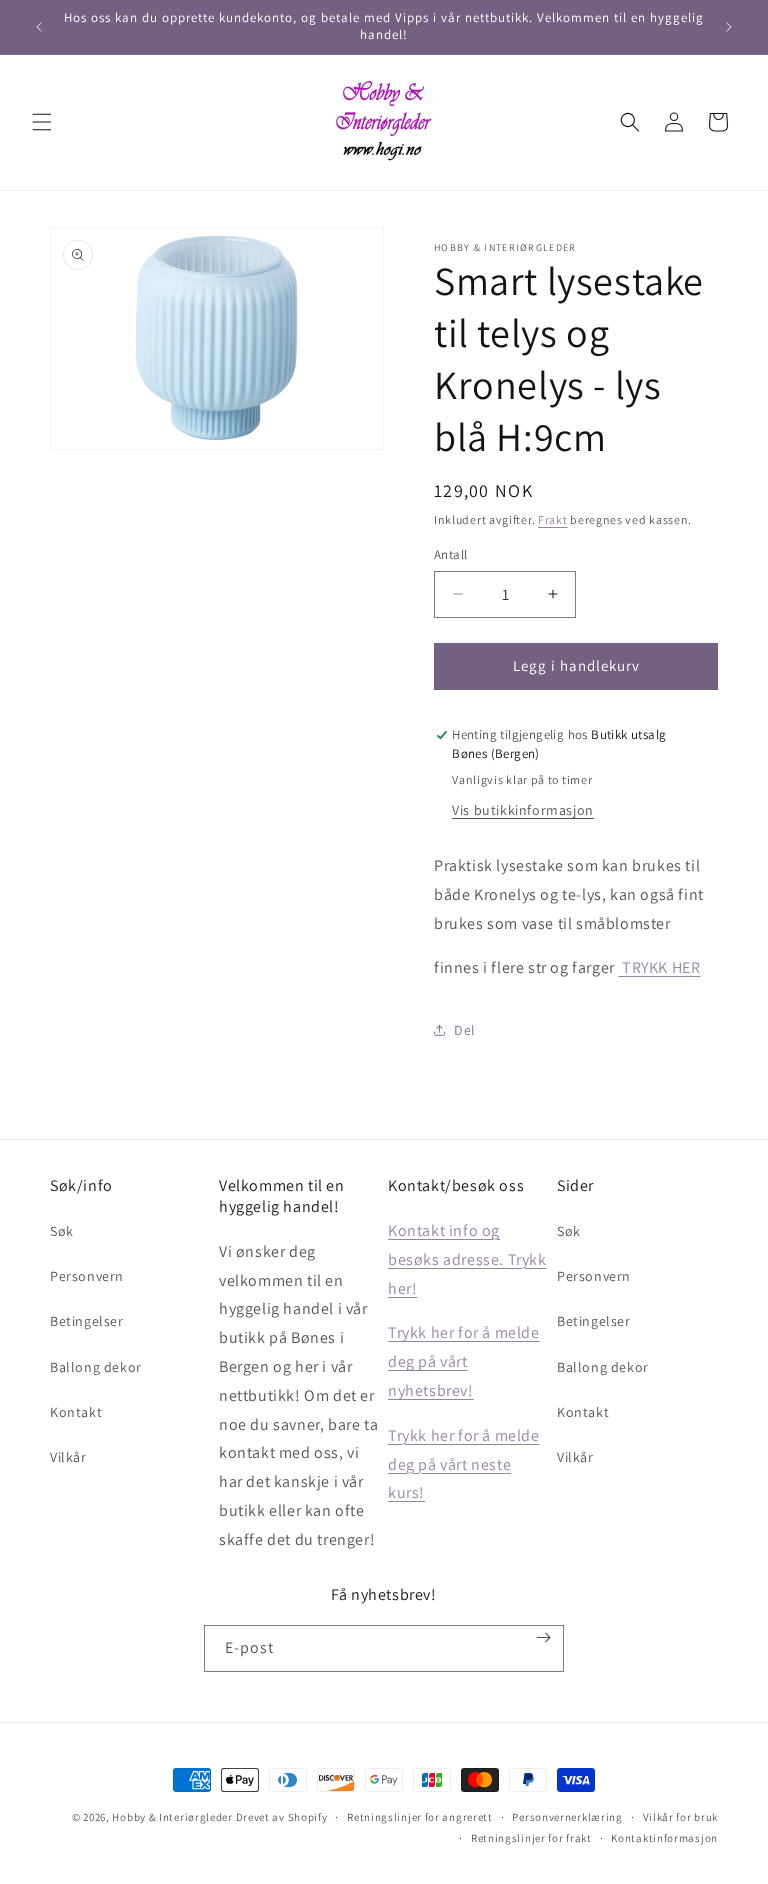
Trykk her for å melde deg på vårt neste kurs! (464, 1464)
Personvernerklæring (567, 1817)
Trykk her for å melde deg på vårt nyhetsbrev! (464, 1361)
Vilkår (68, 1457)
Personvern (87, 1276)
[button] (42, 122)
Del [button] (465, 1030)
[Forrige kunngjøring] (39, 27)
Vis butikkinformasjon (523, 810)
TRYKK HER (659, 967)
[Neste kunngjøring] (729, 27)
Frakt (553, 519)
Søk (62, 1231)
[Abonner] (544, 1637)
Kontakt (76, 1412)
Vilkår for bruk (681, 1817)
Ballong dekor (96, 1367)
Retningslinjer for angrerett (420, 1817)
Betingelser (87, 1321)
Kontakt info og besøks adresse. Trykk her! (467, 1259)
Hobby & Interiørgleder (172, 1817)
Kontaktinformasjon (664, 1838)
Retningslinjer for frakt (531, 1838)
